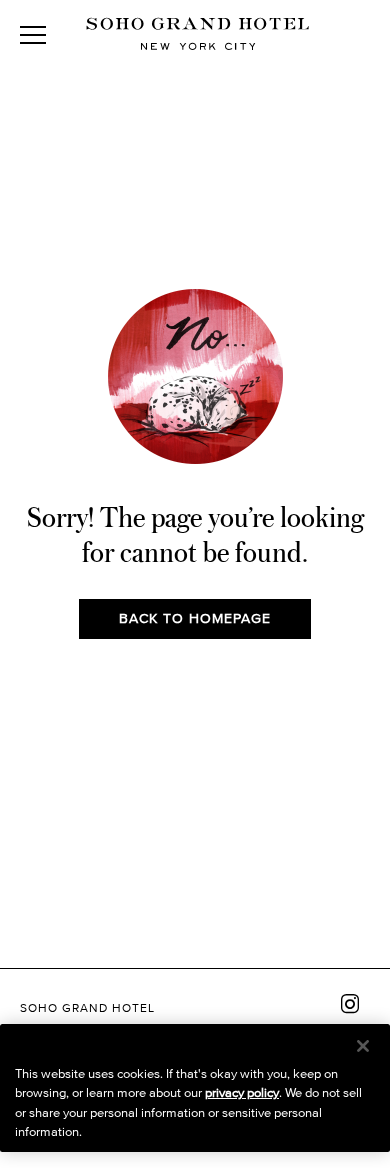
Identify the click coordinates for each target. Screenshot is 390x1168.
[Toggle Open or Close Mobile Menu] (33, 35)
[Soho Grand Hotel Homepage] (198, 35)
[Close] (363, 1046)
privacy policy (242, 1092)
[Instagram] (350, 1003)
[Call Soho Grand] (360, 35)
